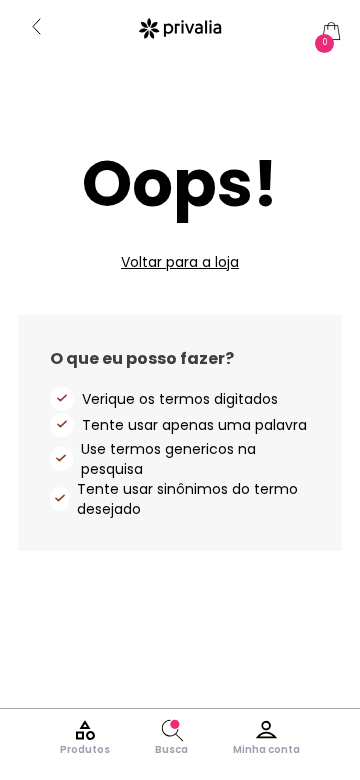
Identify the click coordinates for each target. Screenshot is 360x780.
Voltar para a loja (180, 262)
